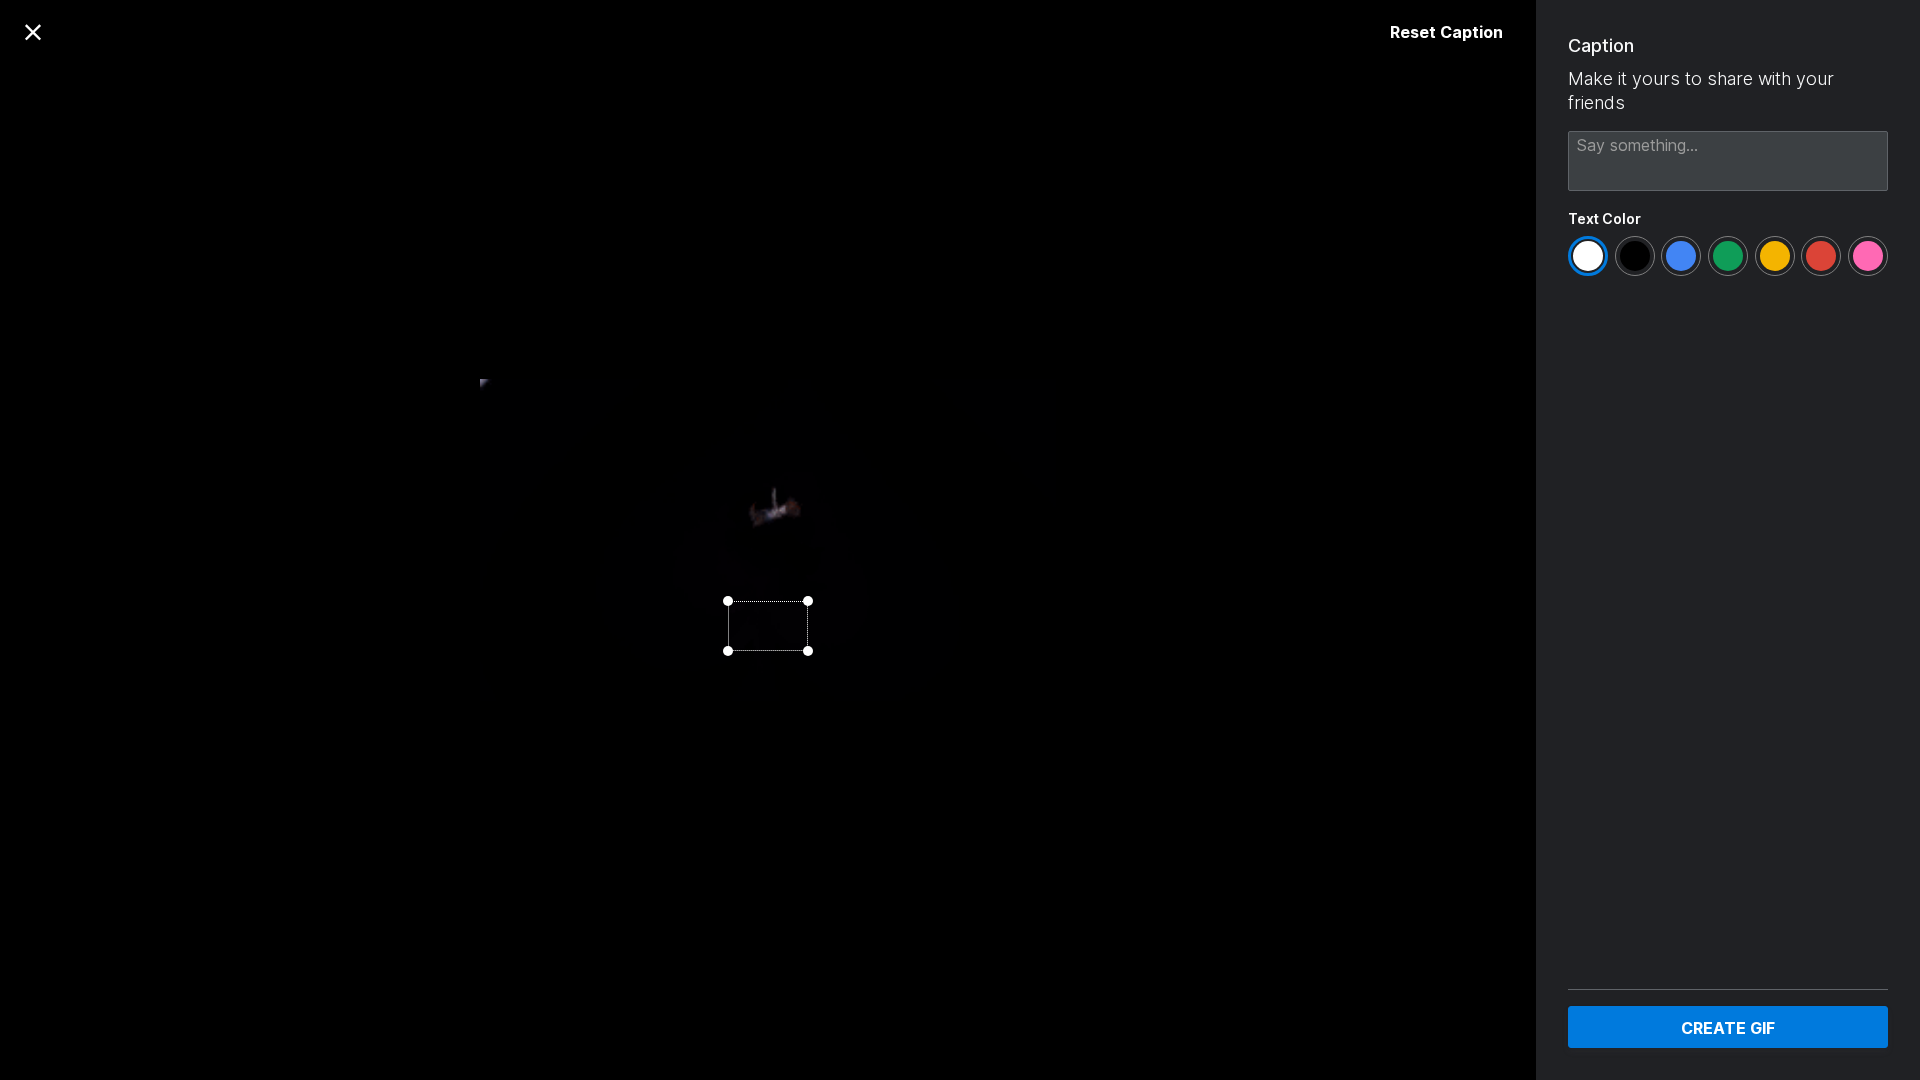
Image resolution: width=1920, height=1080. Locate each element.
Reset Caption (1446, 32)
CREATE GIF (1728, 1028)
